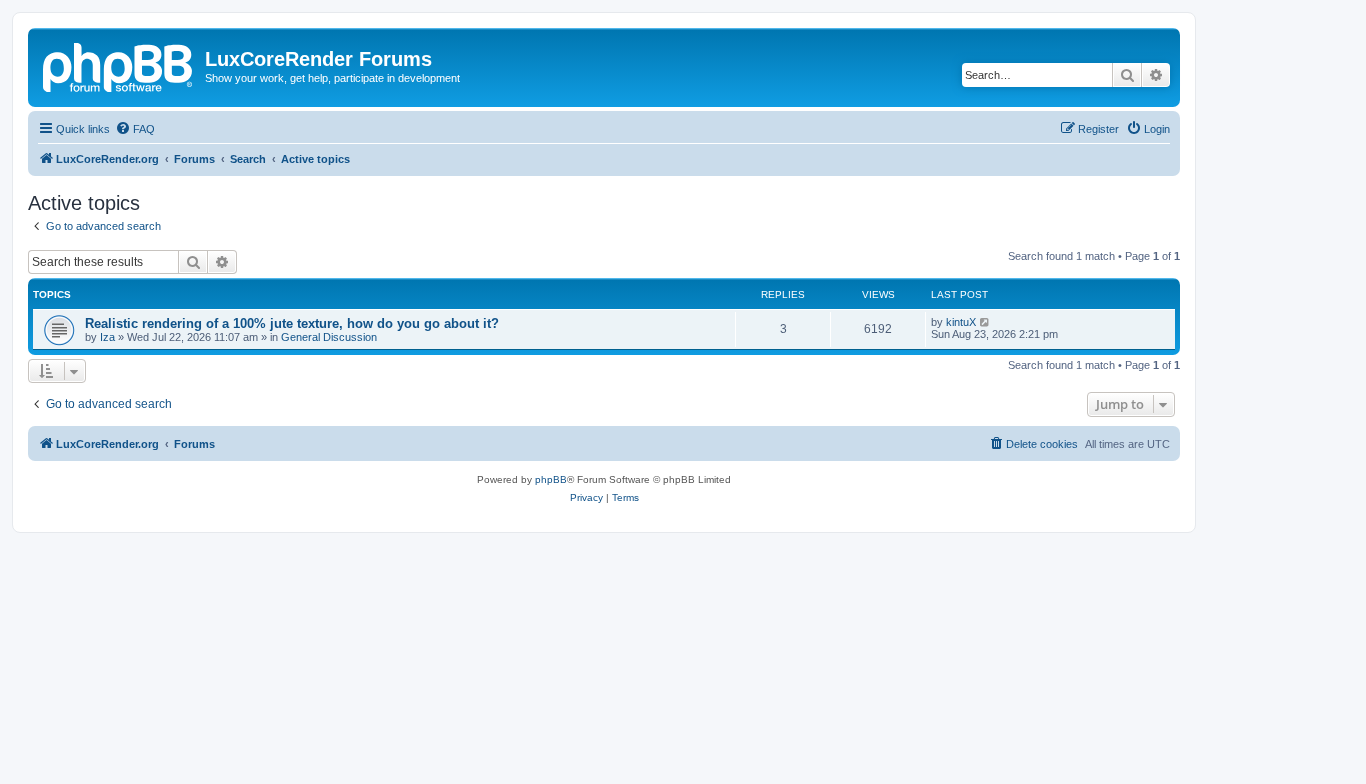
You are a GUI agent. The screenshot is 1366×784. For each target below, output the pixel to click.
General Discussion (329, 337)
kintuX (961, 322)
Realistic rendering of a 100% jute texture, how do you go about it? (292, 323)
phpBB (551, 479)
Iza (107, 337)
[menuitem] (135, 129)
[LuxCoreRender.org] (119, 65)
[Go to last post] (985, 322)
